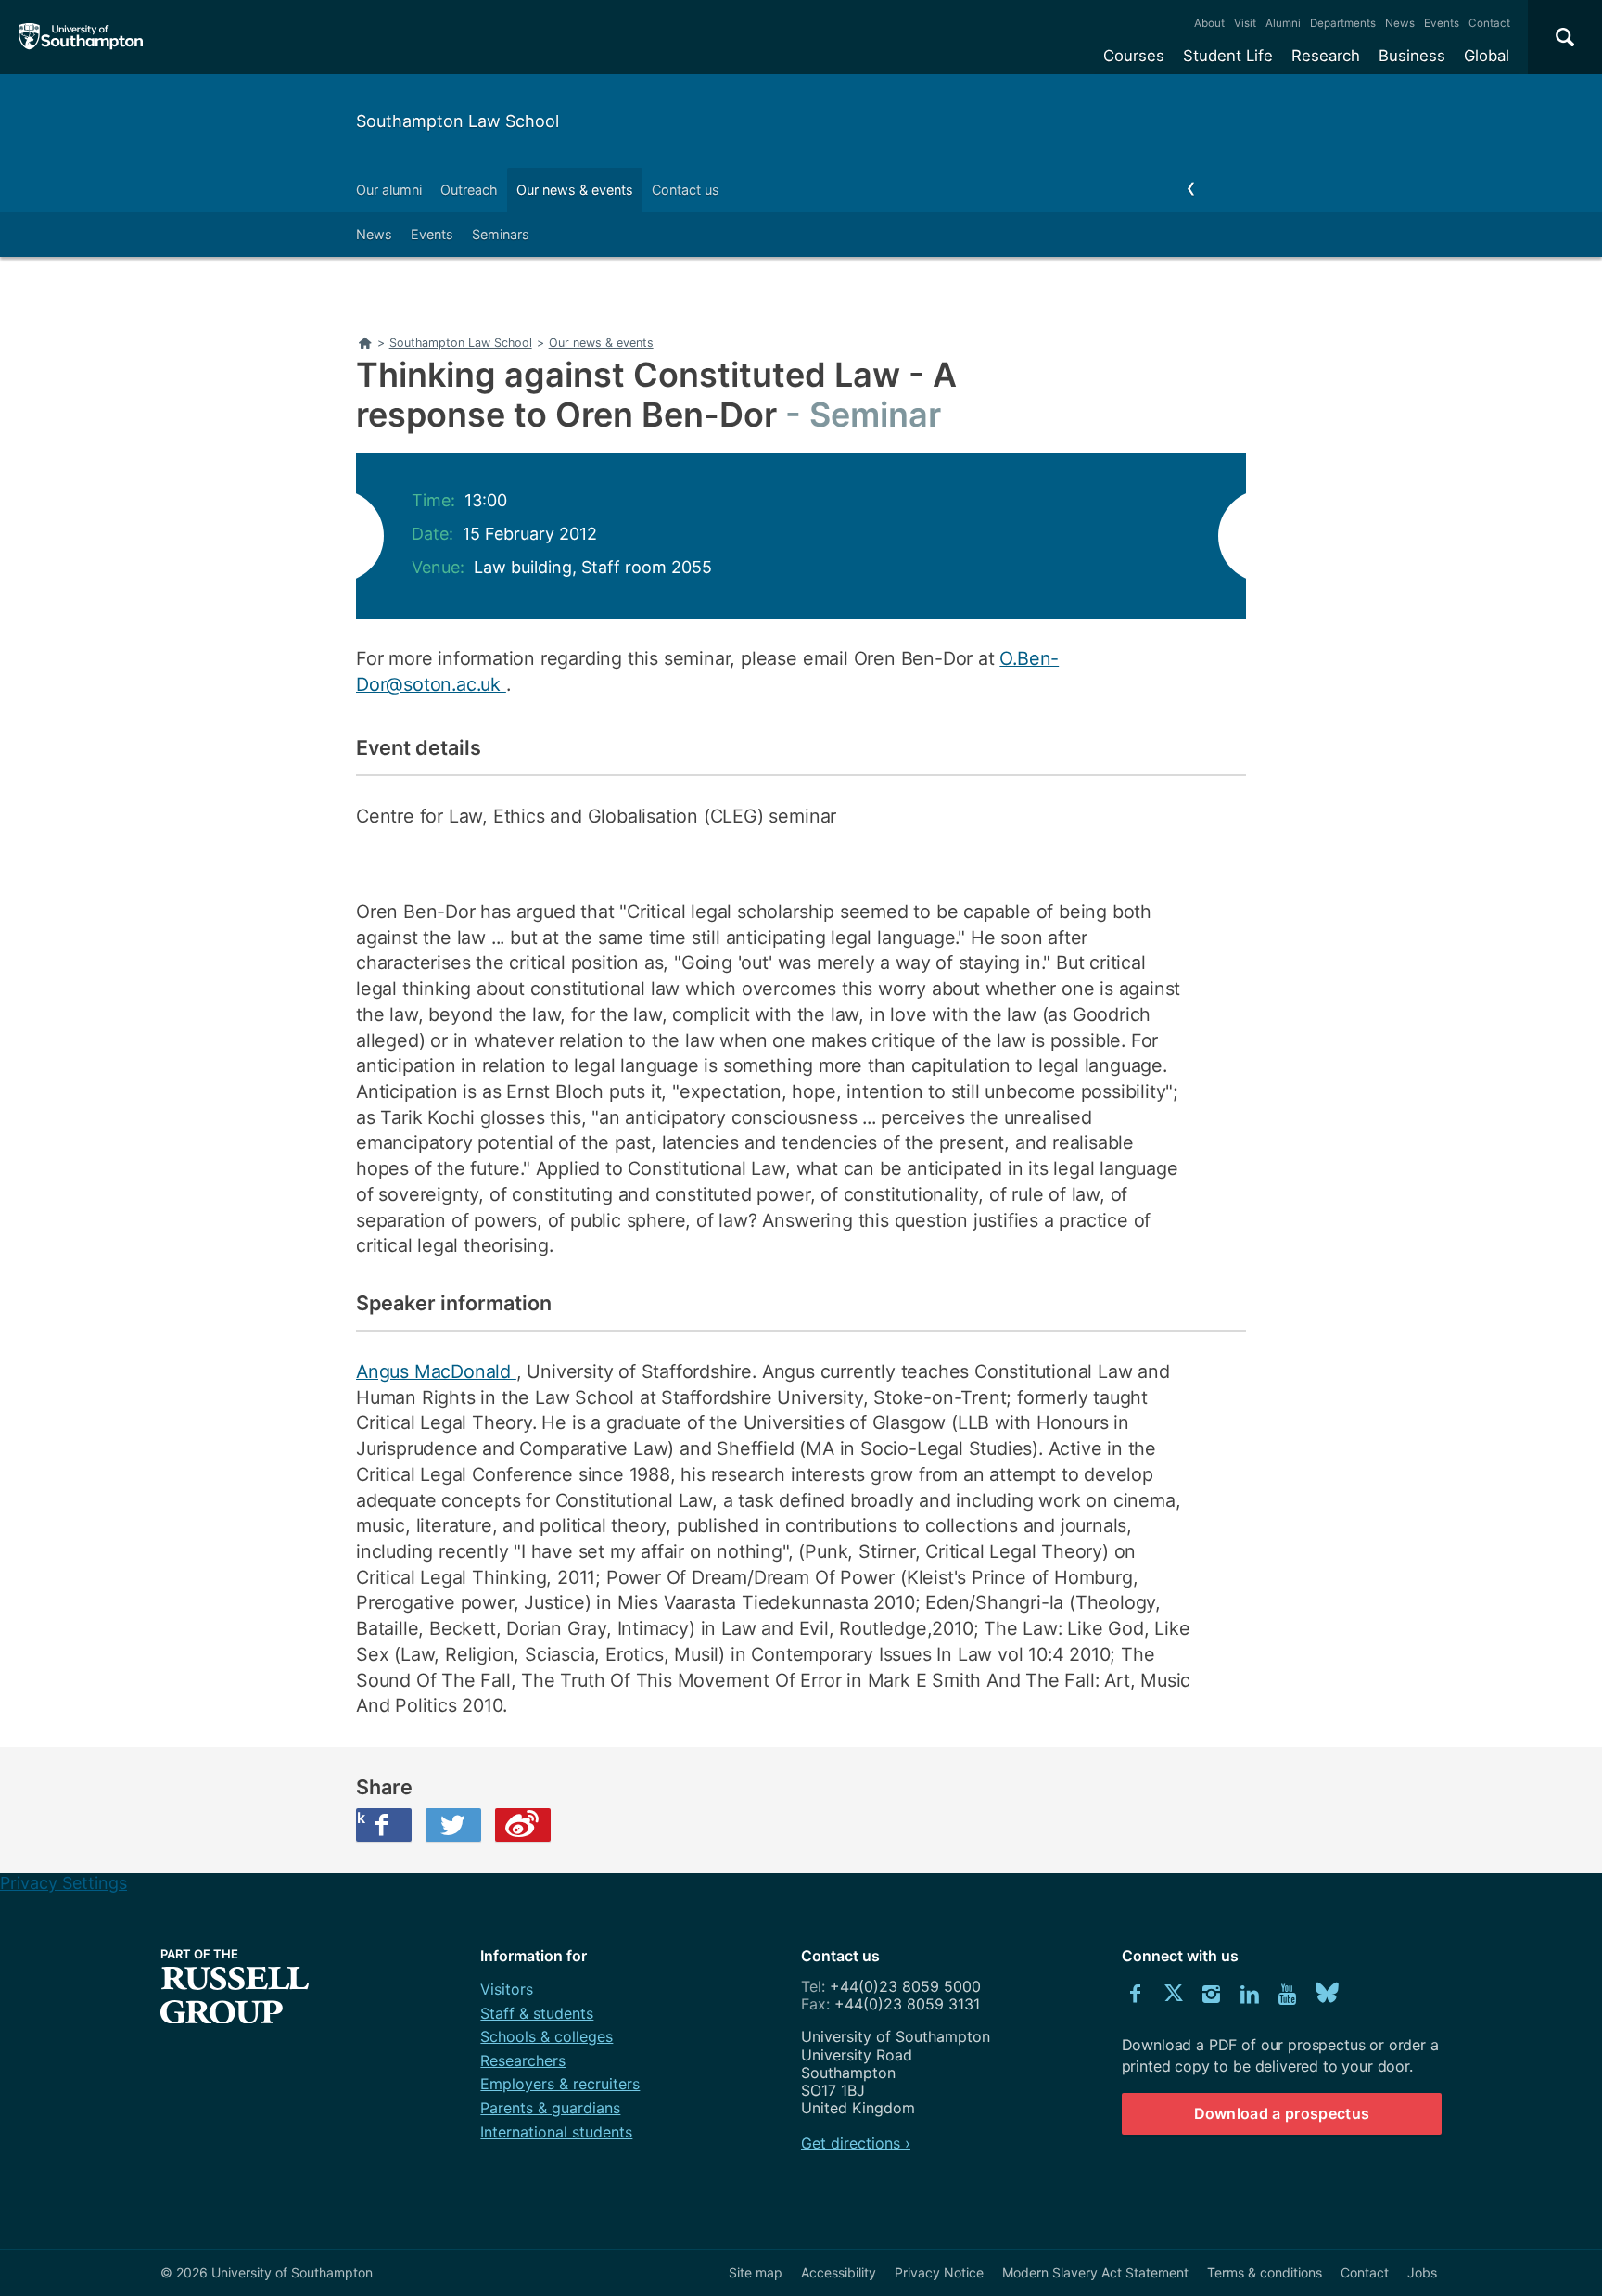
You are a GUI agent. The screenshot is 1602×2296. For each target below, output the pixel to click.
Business (1412, 56)
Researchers (523, 2060)
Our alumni (389, 190)
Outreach (469, 190)
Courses (1134, 56)
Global (1487, 56)
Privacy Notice (939, 2272)
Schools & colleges (547, 2036)
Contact (1489, 23)
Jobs (1422, 2272)
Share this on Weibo (523, 1825)
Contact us (686, 190)
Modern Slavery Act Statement (1095, 2272)
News (1400, 23)
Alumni (1283, 23)
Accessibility (839, 2272)
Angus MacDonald (436, 1371)
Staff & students (537, 2013)
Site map (756, 2272)
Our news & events (575, 190)
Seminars (501, 234)
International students (556, 2132)
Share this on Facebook (361, 1818)
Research (1326, 56)
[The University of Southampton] (81, 37)
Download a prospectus (1282, 2113)
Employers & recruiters (560, 2084)
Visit (1245, 23)
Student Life (1228, 56)
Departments (1343, 23)
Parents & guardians (550, 2108)
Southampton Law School (458, 121)
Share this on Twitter (453, 1825)
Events (1442, 23)
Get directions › (856, 2143)
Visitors (507, 1989)
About (1209, 23)
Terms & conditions (1265, 2272)
